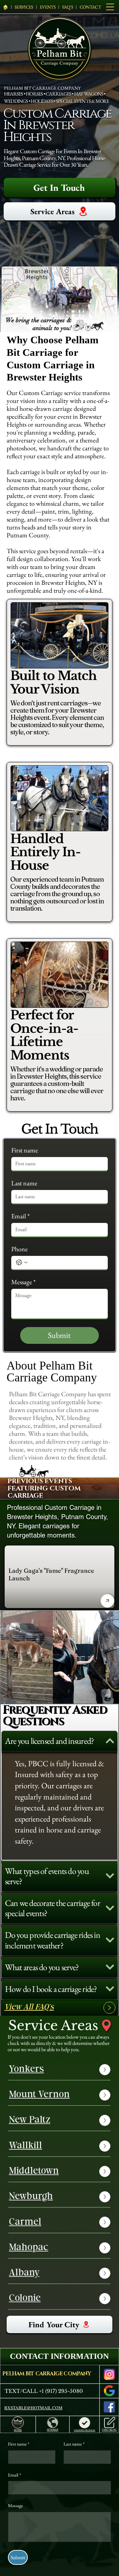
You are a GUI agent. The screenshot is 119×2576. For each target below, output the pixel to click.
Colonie (25, 2299)
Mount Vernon (39, 2095)
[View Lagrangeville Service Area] (105, 2171)
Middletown (34, 2171)
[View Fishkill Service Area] (105, 2120)
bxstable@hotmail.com (33, 2408)
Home (18, 2430)
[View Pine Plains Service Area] (105, 2146)
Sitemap (53, 2430)
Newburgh (31, 2197)
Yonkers (26, 2070)
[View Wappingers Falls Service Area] (105, 2197)
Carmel (25, 2222)
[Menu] (110, 7)
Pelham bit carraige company (47, 2374)
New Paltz (30, 2120)
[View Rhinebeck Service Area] (105, 2273)
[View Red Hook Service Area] (105, 2248)
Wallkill (25, 2146)
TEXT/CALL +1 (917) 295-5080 (44, 2391)
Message (23, 1282)
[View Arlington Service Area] (105, 2222)
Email (20, 1216)
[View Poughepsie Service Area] (105, 2070)
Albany (24, 2273)
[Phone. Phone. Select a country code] (22, 1262)
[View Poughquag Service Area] (105, 2095)
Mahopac (29, 2248)
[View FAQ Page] (109, 2008)
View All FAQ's (29, 2008)
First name (25, 1150)
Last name (24, 1183)
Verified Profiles (84, 2430)
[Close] (108, 1601)
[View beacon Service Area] (105, 2299)
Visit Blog (109, 2430)
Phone (20, 1249)
